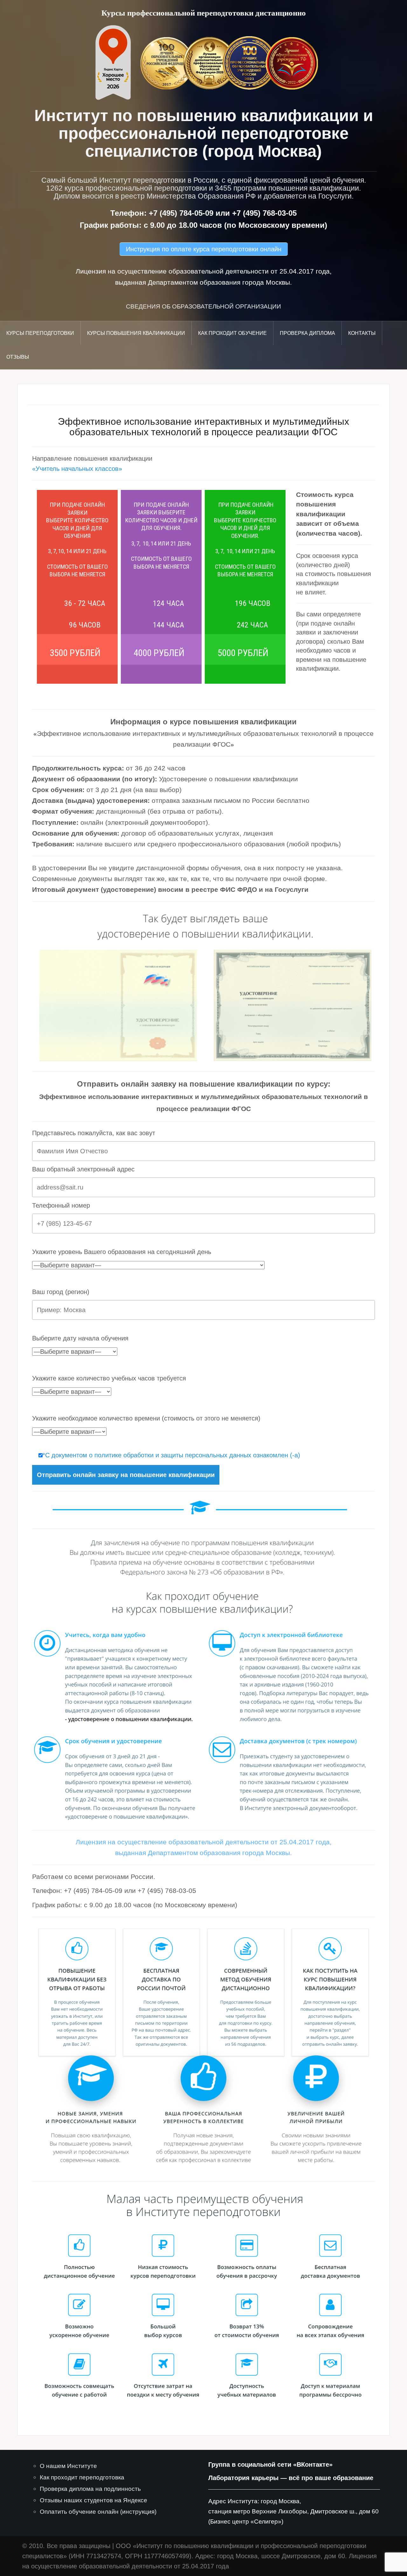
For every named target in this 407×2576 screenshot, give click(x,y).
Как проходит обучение (232, 333)
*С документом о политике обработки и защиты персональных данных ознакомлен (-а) (171, 1455)
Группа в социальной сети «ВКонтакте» (270, 2464)
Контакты (362, 333)
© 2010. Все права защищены (66, 2546)
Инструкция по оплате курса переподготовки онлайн (204, 249)
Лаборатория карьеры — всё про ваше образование (291, 2478)
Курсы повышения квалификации (136, 333)
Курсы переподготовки (40, 333)
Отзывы (18, 357)
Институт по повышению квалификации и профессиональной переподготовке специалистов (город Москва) (204, 133)
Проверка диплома (307, 333)
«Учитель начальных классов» (77, 469)
